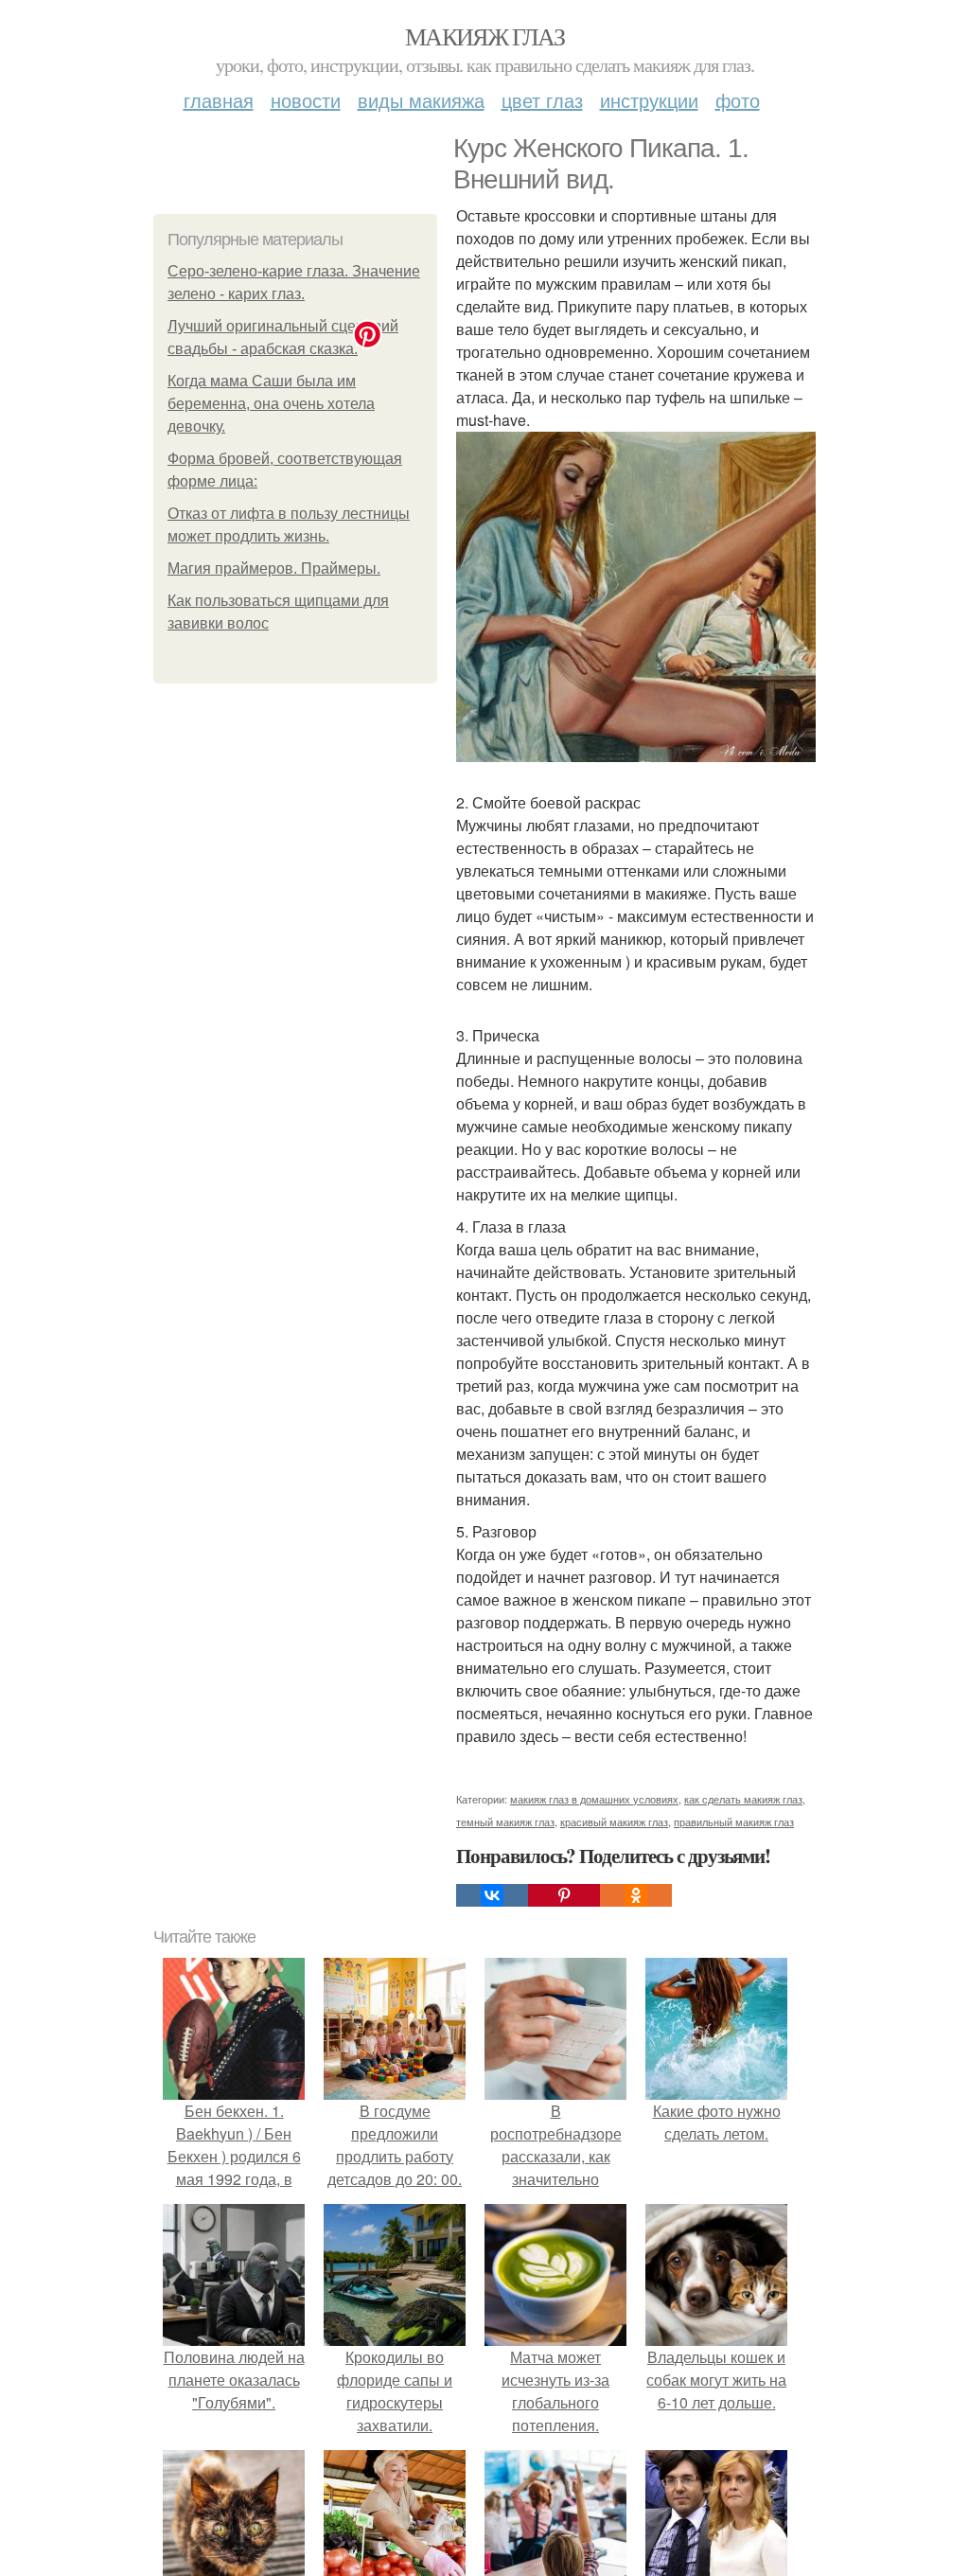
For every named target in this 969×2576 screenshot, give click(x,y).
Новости (306, 100)
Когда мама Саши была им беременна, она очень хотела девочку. (271, 404)
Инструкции (649, 100)
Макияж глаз (484, 36)
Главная (219, 100)
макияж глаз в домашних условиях (594, 1799)
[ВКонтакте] (492, 1895)
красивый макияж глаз (614, 1821)
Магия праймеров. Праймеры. (274, 568)
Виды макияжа (421, 100)
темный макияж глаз (505, 1821)
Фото (738, 100)
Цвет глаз (542, 100)
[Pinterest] (564, 1895)
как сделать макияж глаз (743, 1799)
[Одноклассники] (636, 1895)
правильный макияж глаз (734, 1821)
